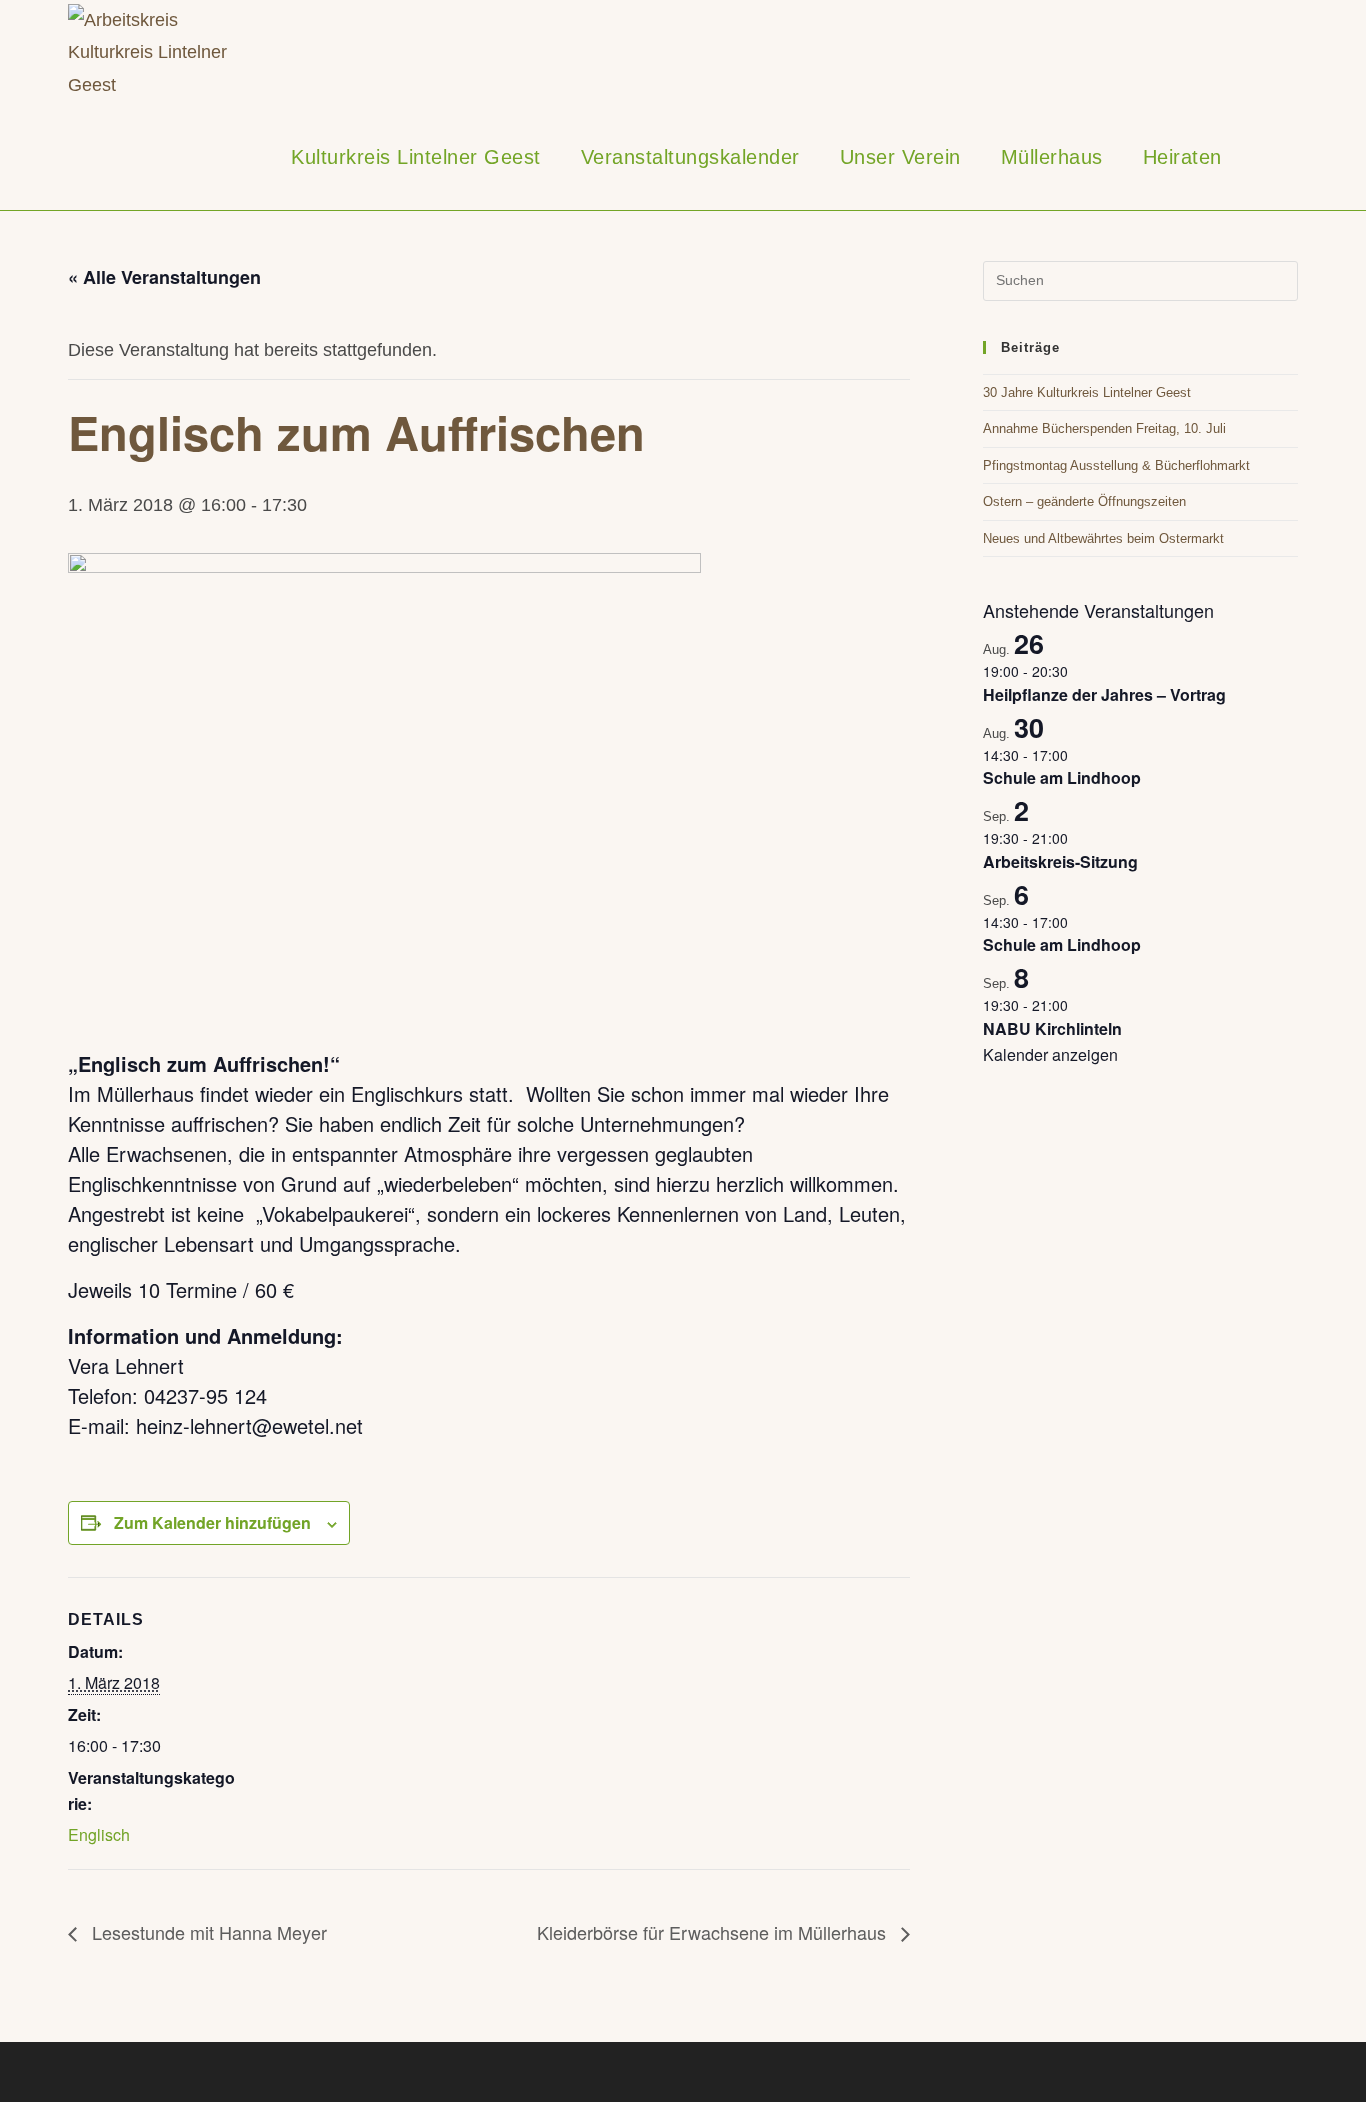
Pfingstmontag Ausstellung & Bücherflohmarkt (1116, 465)
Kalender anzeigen (1050, 1054)
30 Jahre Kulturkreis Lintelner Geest (1087, 392)
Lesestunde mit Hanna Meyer (207, 1932)
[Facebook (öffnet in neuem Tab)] (1264, 53)
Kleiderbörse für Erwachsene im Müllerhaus (714, 1932)
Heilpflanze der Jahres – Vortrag (1104, 694)
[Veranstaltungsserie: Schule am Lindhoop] (1079, 755)
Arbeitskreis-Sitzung (1060, 861)
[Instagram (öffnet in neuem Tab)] (1292, 53)
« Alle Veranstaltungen (164, 277)
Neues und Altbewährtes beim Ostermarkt (1103, 538)
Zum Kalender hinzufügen (212, 1522)
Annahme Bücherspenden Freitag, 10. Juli (1104, 428)
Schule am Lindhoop (1062, 777)
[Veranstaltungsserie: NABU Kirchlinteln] (1079, 1005)
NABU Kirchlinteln (1052, 1028)
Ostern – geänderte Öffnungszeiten (1084, 501)
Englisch (99, 1834)
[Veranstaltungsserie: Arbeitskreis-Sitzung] (1079, 838)
